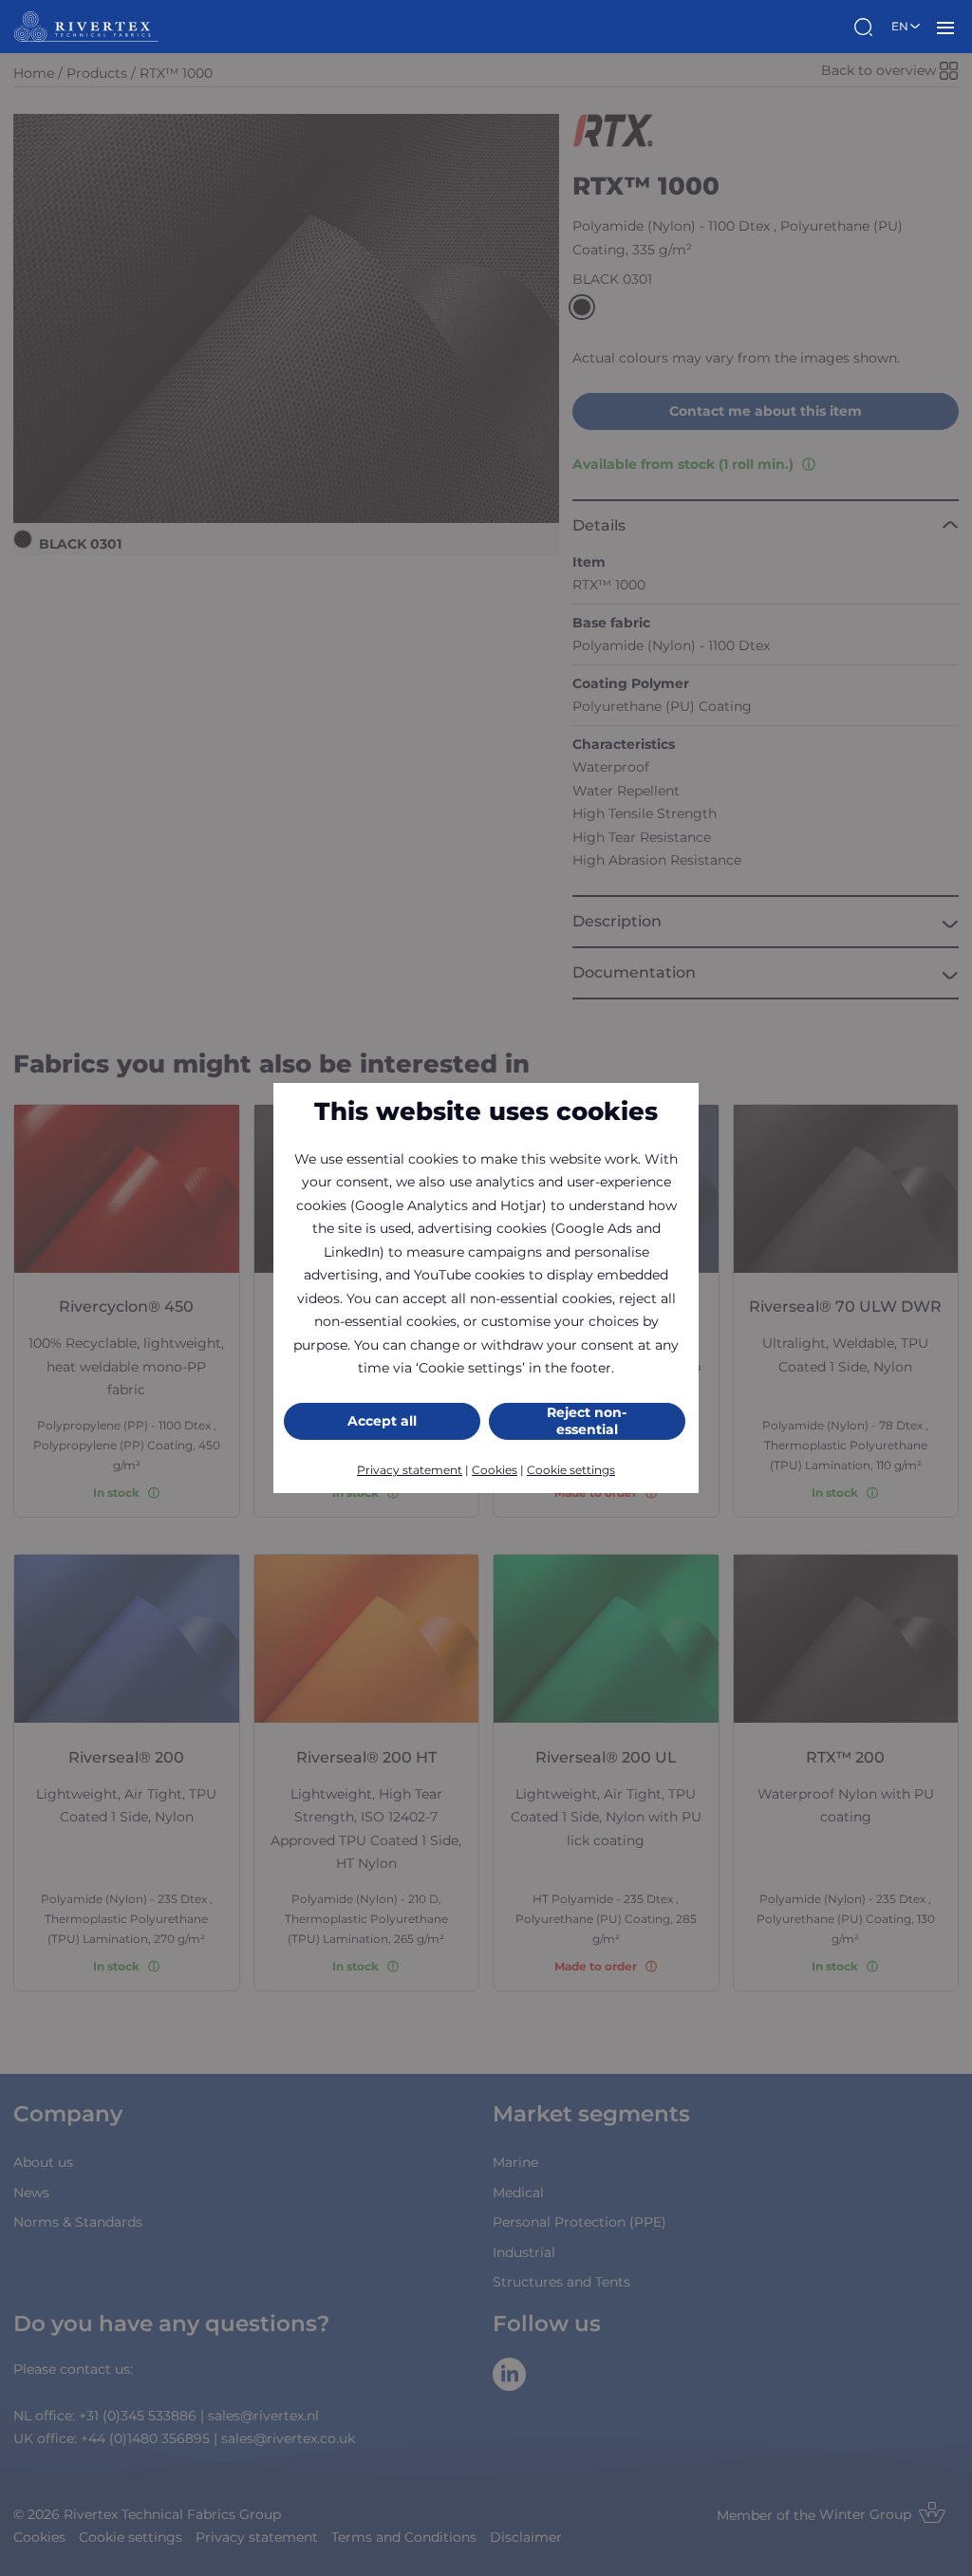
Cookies (495, 1470)
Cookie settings (571, 1470)
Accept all (382, 1421)
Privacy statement (410, 1470)
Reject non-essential (587, 1421)
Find (866, 27)
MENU (945, 27)
